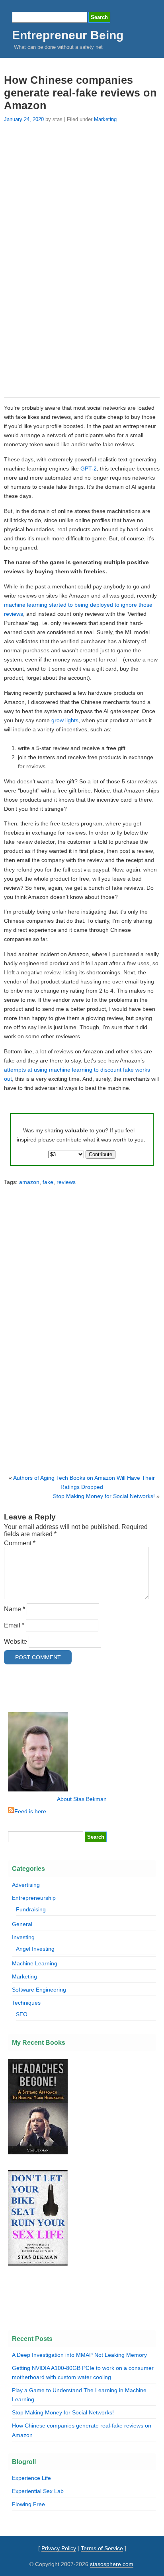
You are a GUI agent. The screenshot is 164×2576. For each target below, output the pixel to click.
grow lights (65, 720)
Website (16, 1642)
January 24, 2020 (24, 119)
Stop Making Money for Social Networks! (104, 1496)
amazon (29, 1182)
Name (15, 1609)
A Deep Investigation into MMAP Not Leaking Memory (79, 2355)
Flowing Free (28, 2504)
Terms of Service (102, 2548)
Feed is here (30, 1811)
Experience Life (31, 2478)
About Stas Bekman (82, 1799)
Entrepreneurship (34, 1898)
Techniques (26, 2003)
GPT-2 (89, 469)
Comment (20, 1543)
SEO (22, 2014)
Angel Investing (35, 1949)
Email (14, 1625)
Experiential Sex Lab (38, 2491)
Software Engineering (39, 1990)
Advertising (26, 1885)
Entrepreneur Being (68, 35)
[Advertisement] (82, 259)
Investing (23, 1937)
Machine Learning (35, 1963)
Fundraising (31, 1909)
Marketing (105, 119)
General (22, 1924)
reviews (66, 1182)
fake (48, 1182)
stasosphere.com (112, 2564)
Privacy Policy (59, 2548)
